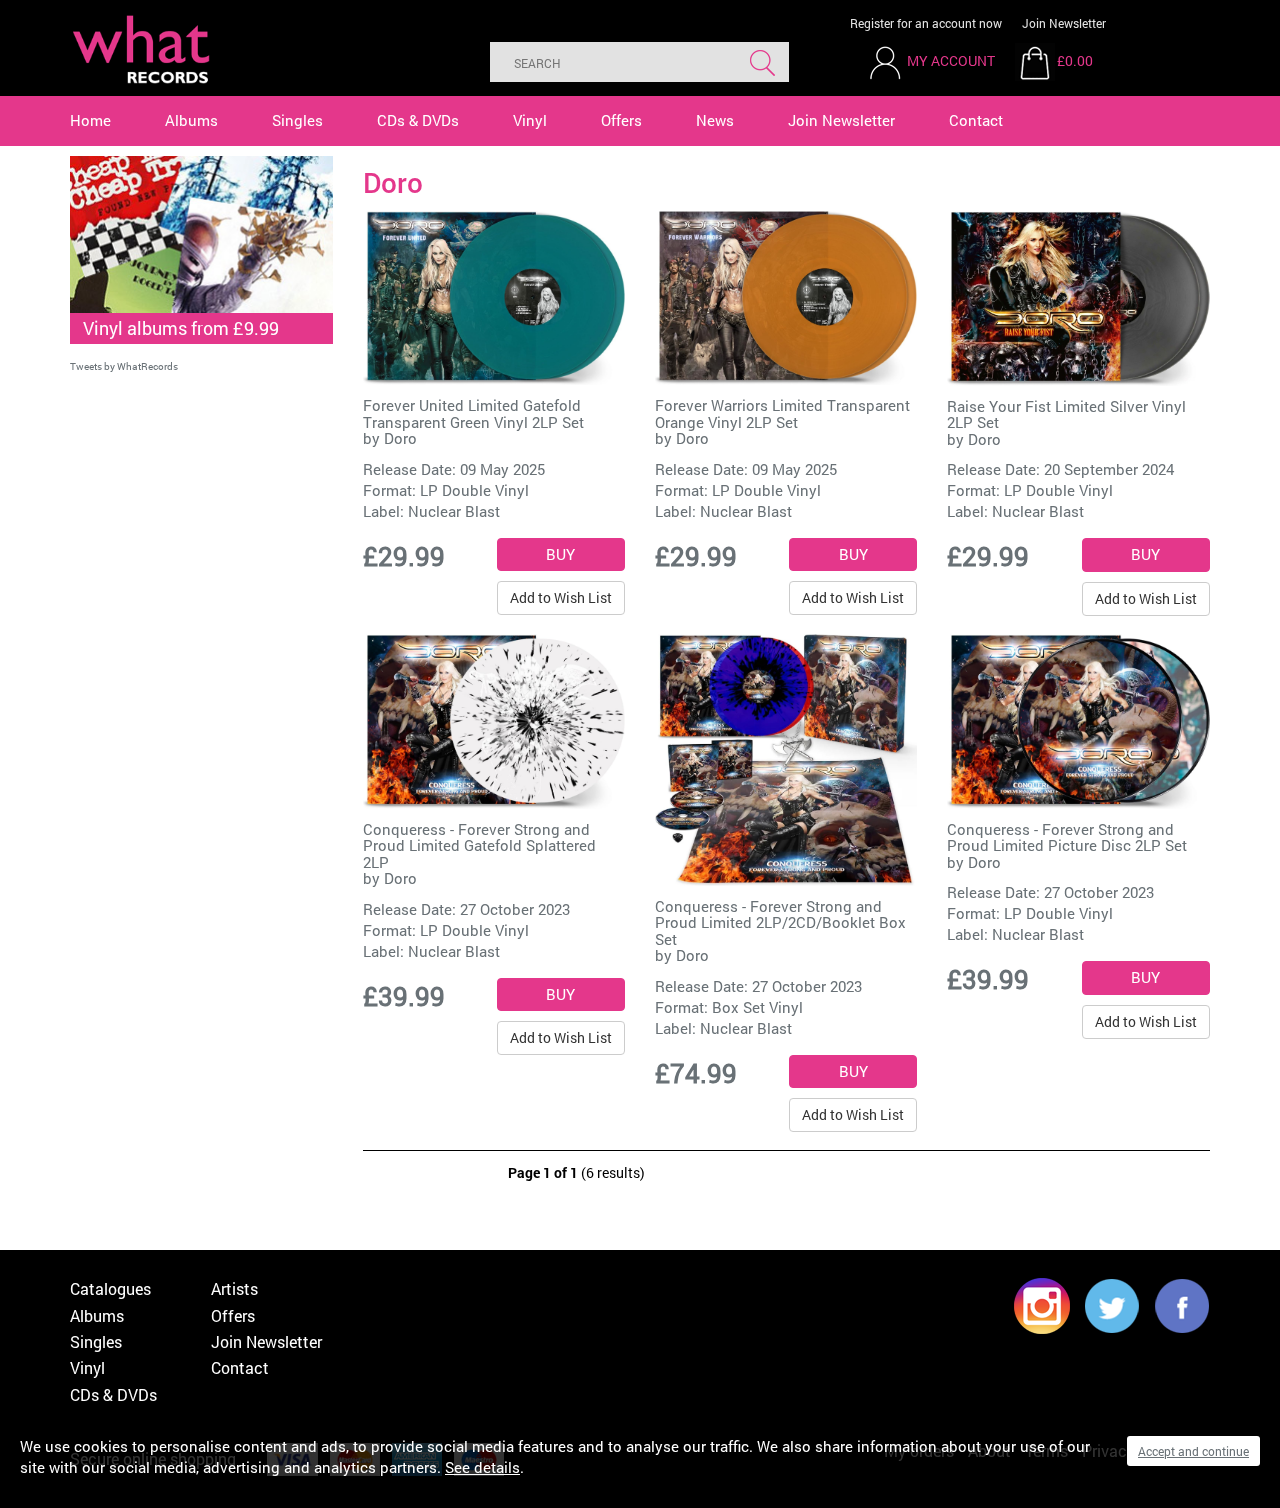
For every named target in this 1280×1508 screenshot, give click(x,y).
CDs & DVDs (418, 120)
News (715, 120)
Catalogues (110, 1288)
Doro (400, 438)
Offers (621, 120)
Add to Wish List (561, 597)
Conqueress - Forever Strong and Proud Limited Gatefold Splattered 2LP (479, 845)
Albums (191, 120)
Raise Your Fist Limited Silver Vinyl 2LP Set (1066, 414)
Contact (976, 120)
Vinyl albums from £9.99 (181, 328)
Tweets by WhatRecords (124, 366)
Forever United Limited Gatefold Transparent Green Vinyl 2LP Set (473, 413)
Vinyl (530, 120)
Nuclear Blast (454, 511)
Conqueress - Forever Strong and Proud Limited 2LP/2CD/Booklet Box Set (780, 922)
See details (482, 1467)
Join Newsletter (1064, 23)
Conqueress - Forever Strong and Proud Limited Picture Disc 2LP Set (1067, 837)
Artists (234, 1288)
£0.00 (1075, 60)
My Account (951, 60)
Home (90, 120)
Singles (297, 120)
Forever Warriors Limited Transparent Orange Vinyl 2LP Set (782, 413)
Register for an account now (926, 23)
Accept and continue (1193, 1451)
